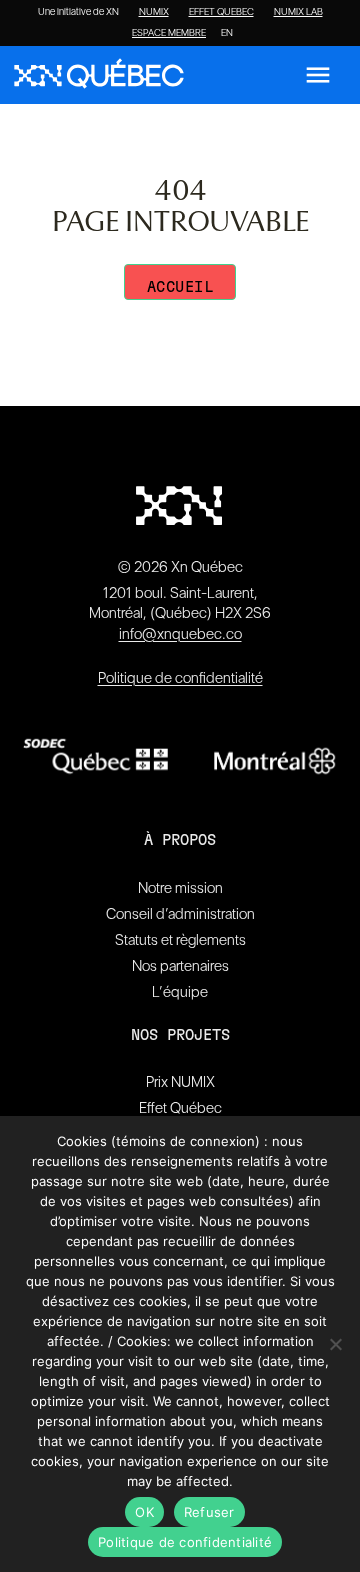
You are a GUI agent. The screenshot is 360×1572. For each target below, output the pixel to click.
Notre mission (180, 888)
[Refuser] (335, 1344)
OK (144, 1512)
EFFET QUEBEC (221, 12)
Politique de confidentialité (180, 678)
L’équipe (180, 992)
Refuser (209, 1512)
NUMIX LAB (298, 12)
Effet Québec (180, 1108)
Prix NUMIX (180, 1082)
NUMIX (154, 12)
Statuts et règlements (180, 940)
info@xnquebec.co (180, 634)
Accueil (180, 287)
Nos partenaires (180, 966)
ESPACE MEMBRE (169, 33)
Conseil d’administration (180, 914)
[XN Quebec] (99, 75)
